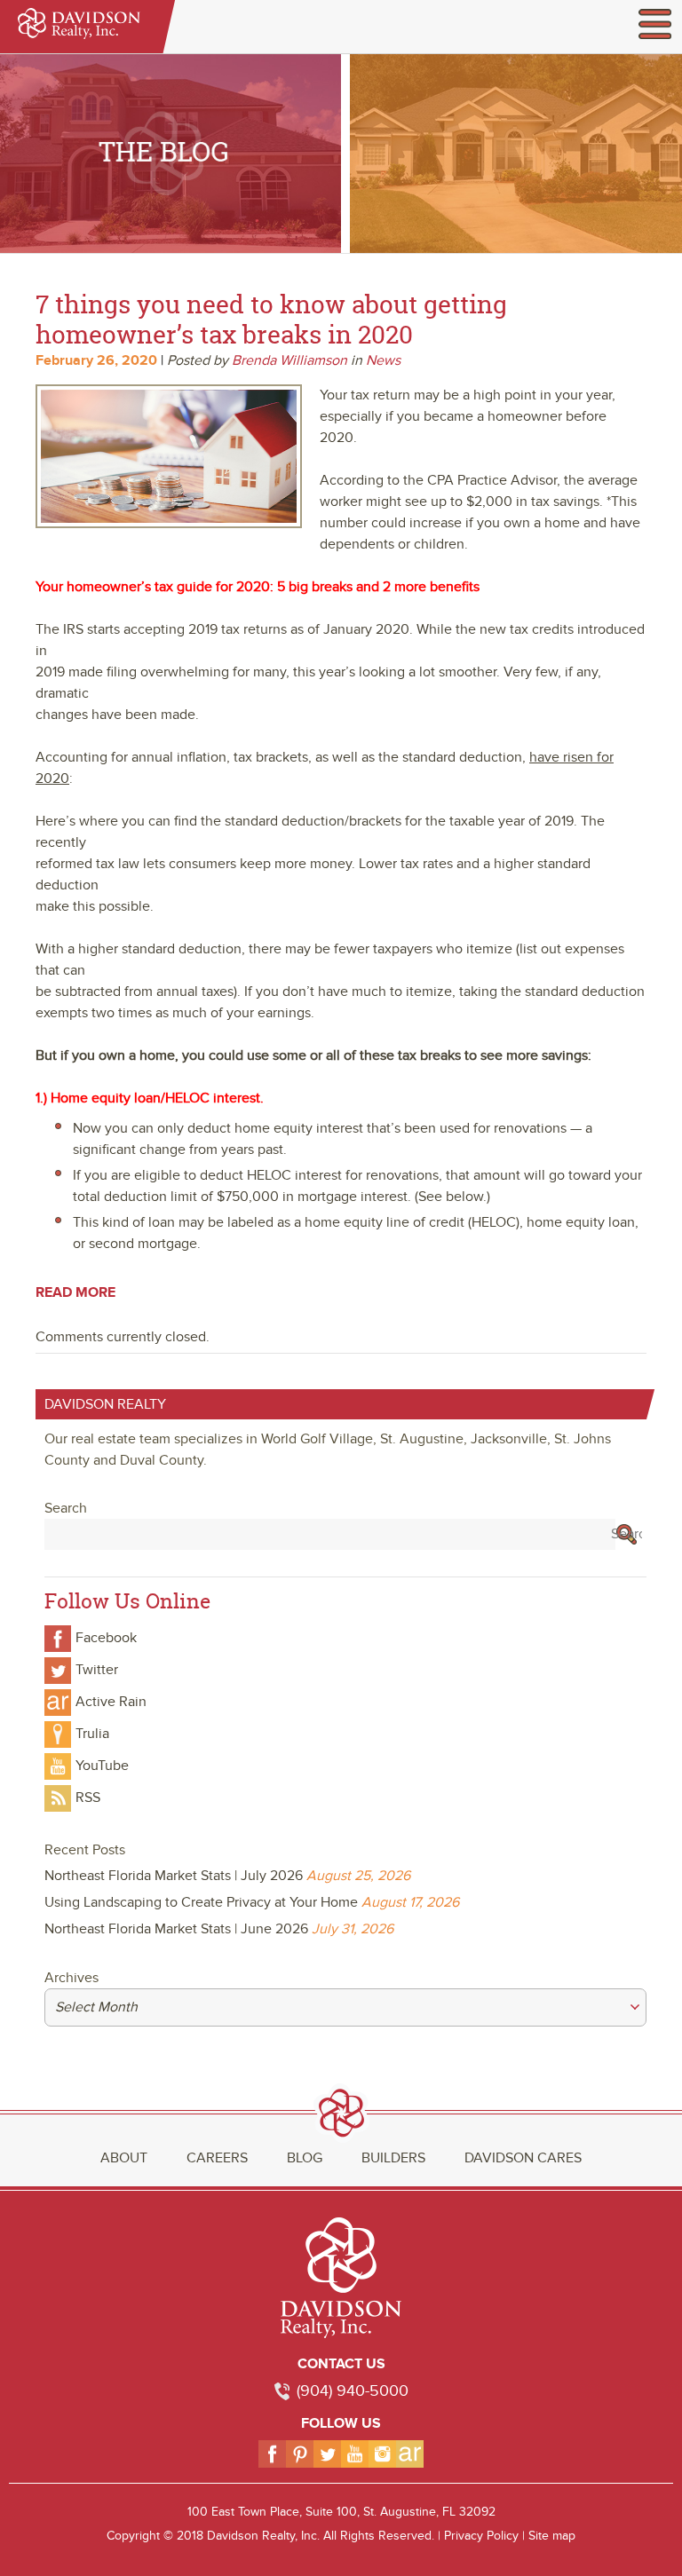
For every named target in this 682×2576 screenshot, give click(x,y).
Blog (305, 2158)
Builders (393, 2158)
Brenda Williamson (289, 360)
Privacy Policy (481, 2536)
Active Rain (111, 1702)
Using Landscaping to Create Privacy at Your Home (201, 1902)
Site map (552, 2536)
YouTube (102, 1766)
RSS (88, 1798)
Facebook (106, 1638)
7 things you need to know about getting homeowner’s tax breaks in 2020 (271, 319)
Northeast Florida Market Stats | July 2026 (174, 1876)
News (383, 360)
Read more (75, 1292)
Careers (217, 2158)
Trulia (92, 1734)
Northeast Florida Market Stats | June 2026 (176, 1929)
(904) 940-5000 (353, 2391)
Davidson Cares (523, 2158)
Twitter (97, 1670)
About (124, 2158)
